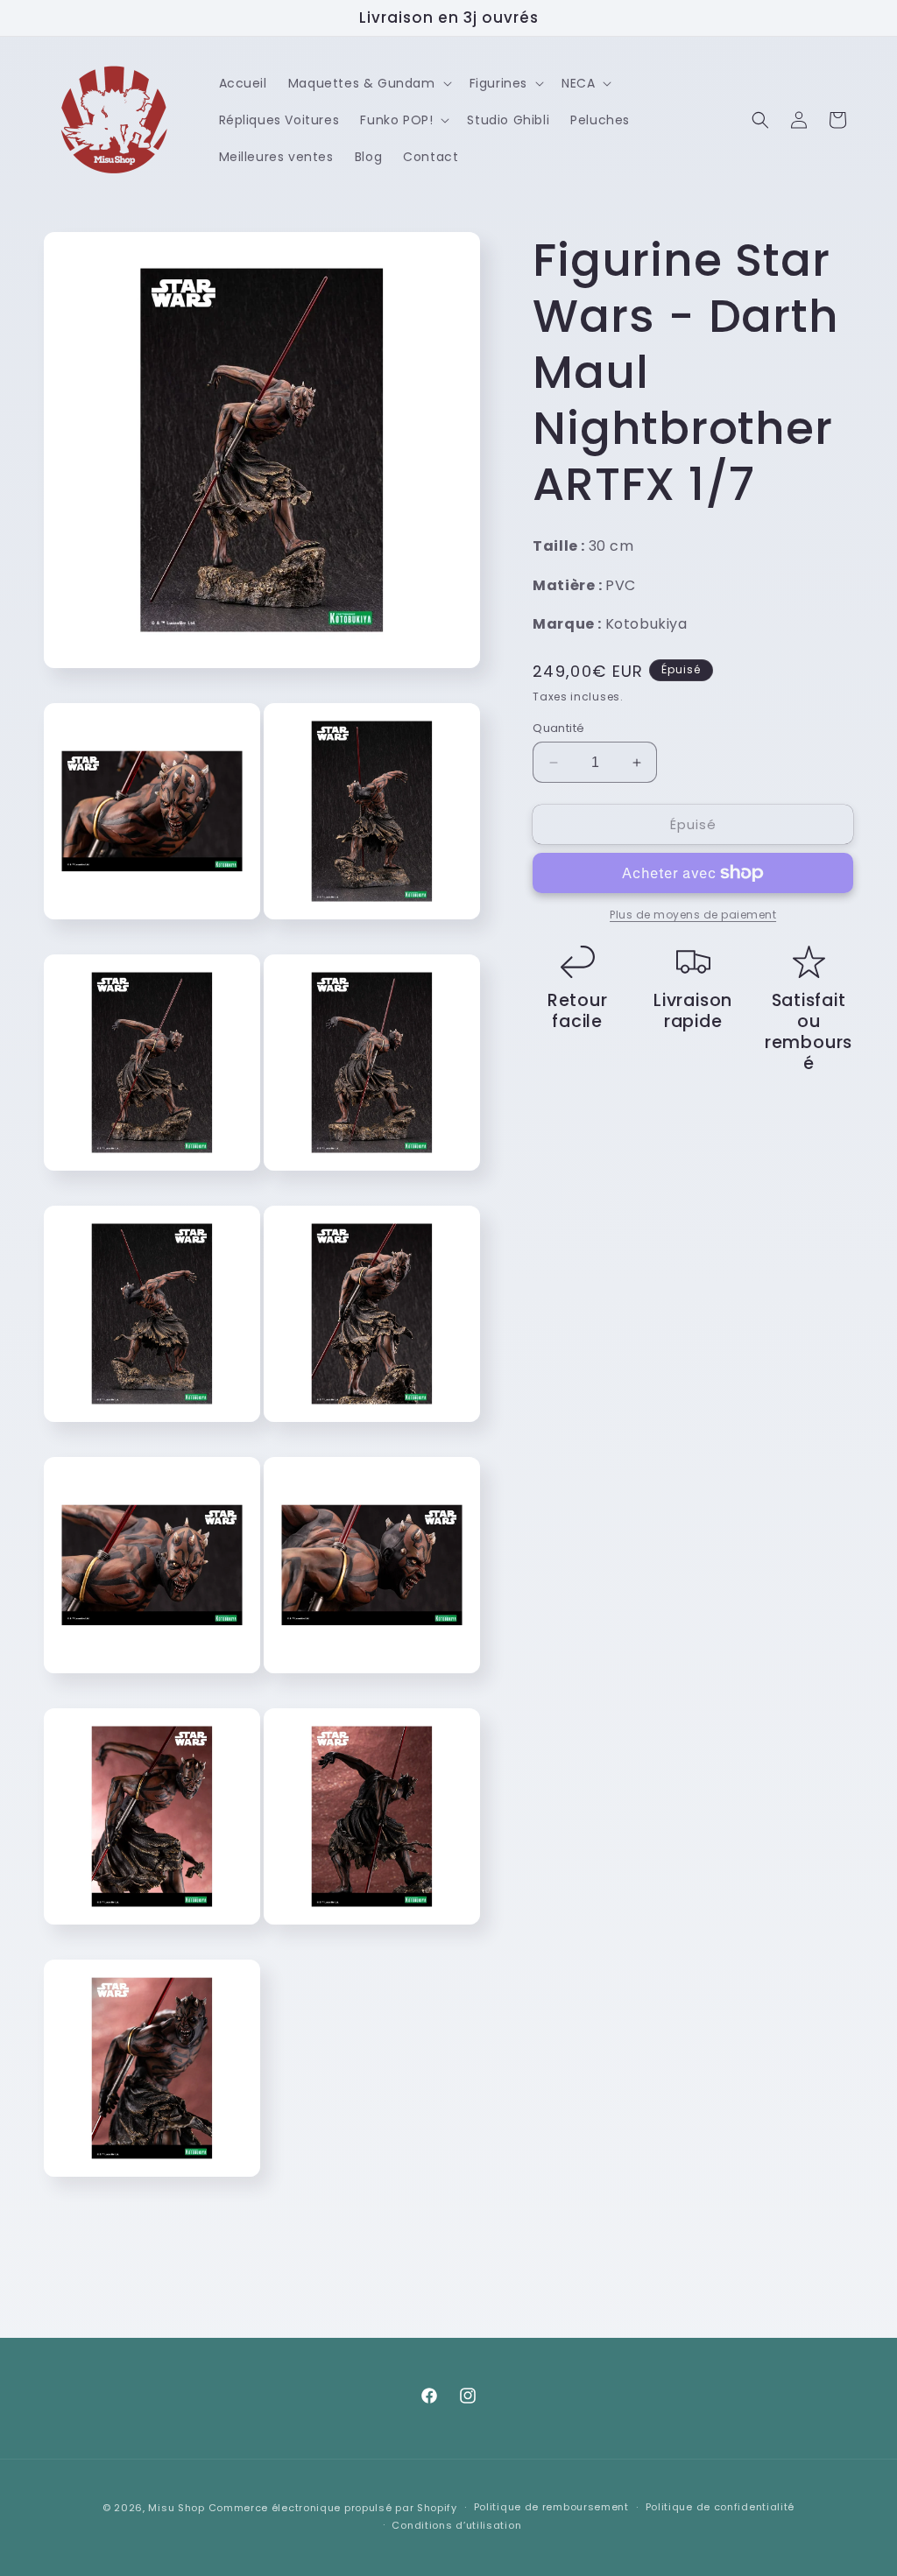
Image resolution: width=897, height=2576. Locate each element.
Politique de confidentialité (720, 2507)
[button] (368, 83)
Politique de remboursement (551, 2507)
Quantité (558, 728)
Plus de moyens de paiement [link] (693, 915)
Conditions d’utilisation (456, 2525)
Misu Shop (176, 2508)
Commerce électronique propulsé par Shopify (333, 2508)
